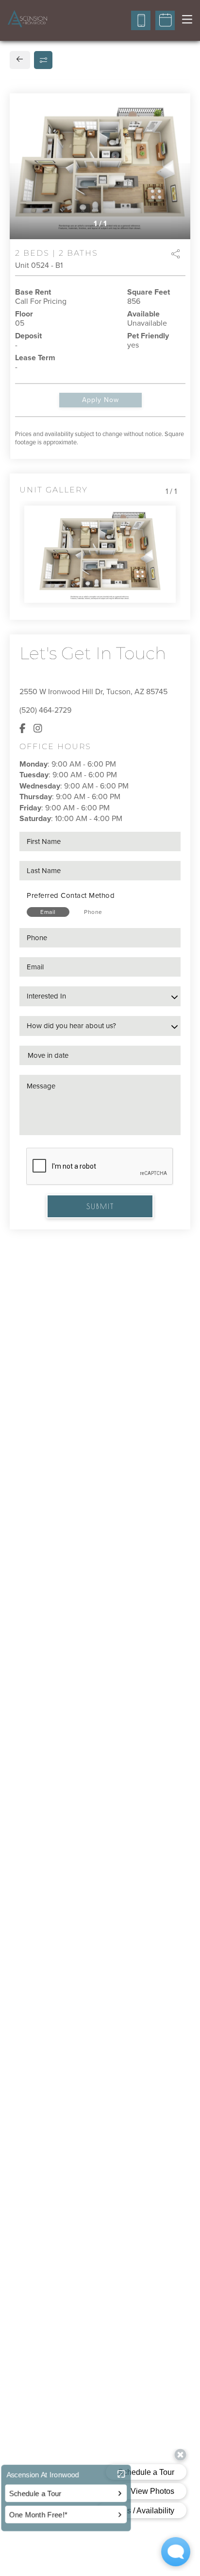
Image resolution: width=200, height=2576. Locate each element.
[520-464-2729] (141, 20)
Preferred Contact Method (71, 895)
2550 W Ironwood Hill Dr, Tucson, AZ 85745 (93, 692)
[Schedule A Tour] (165, 20)
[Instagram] (38, 729)
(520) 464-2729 (45, 710)
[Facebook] (23, 729)
